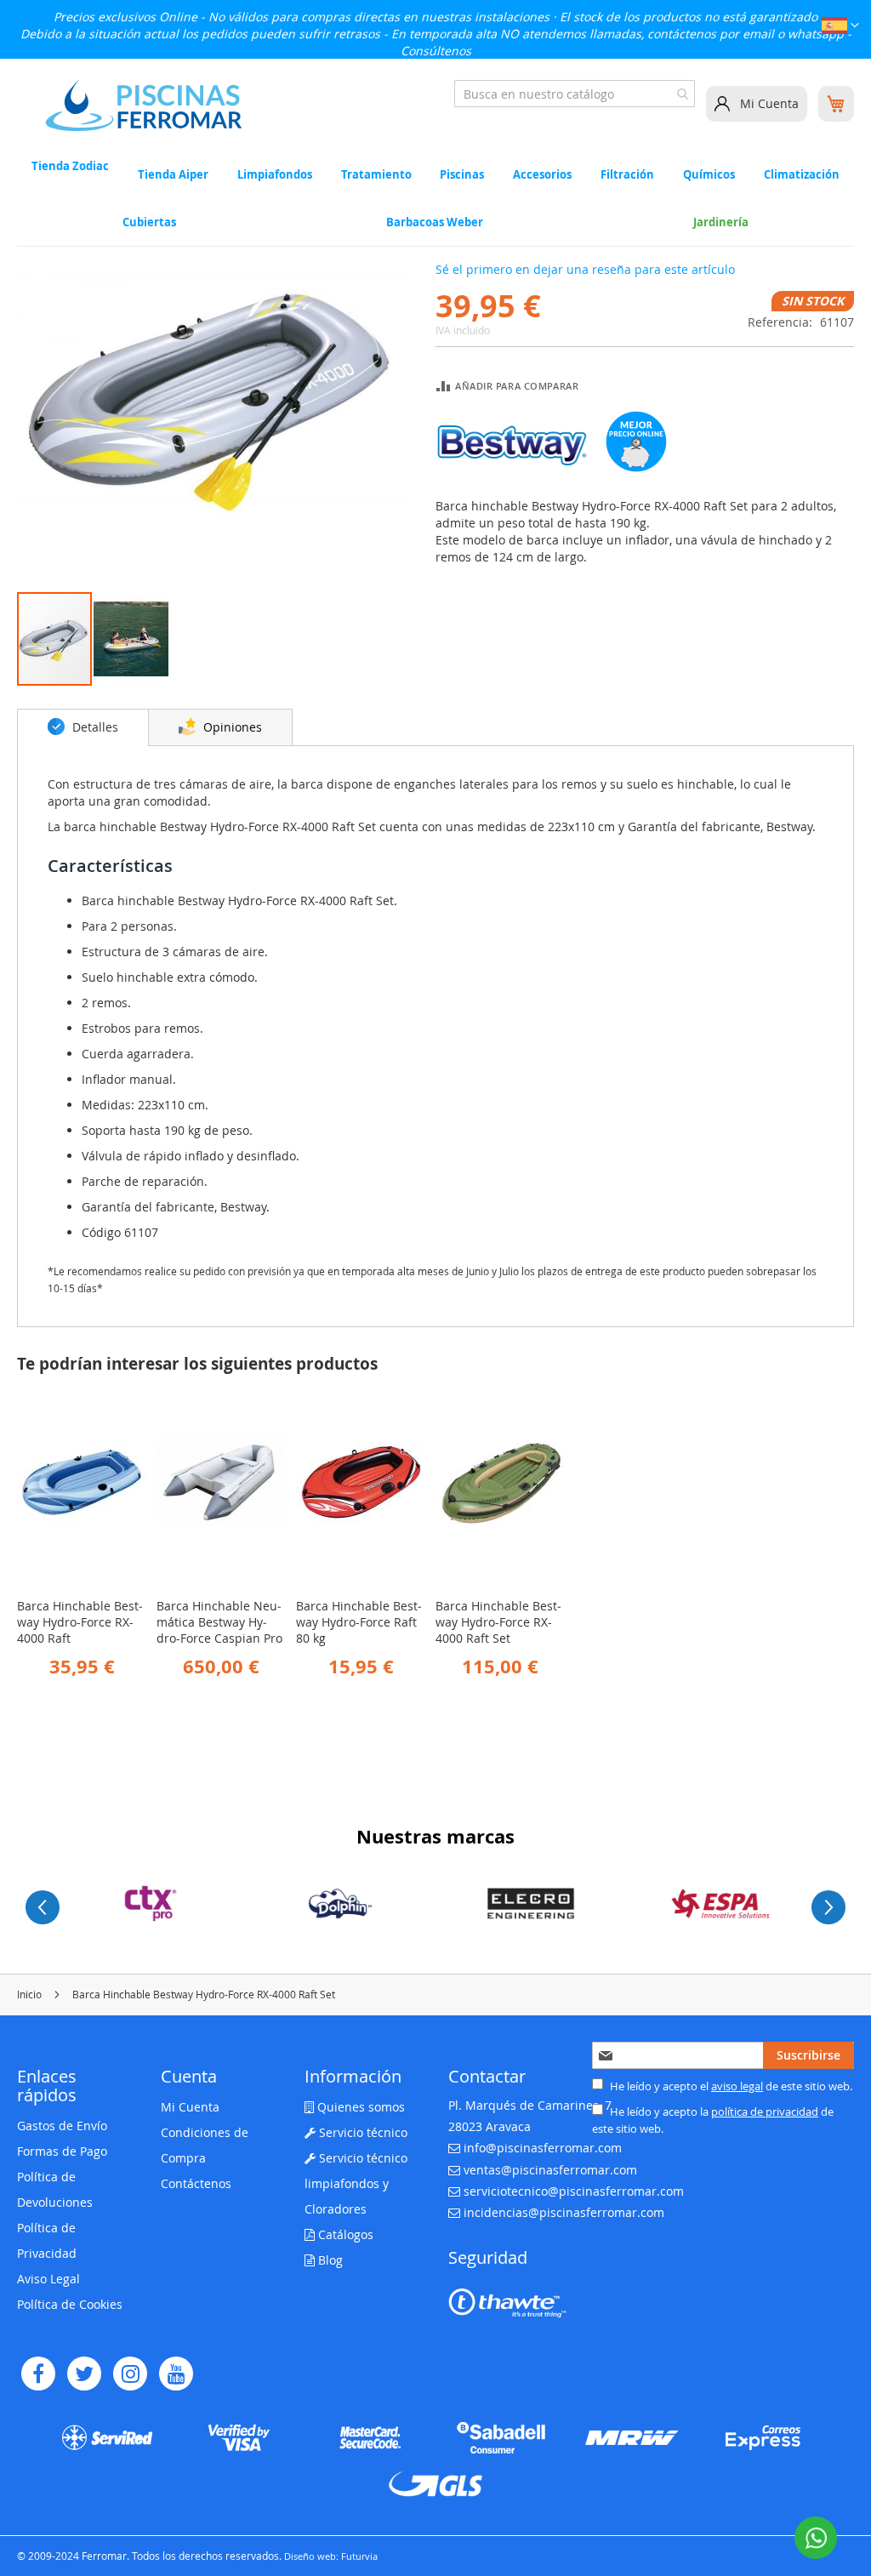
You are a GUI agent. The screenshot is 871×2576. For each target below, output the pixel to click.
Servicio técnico (361, 2132)
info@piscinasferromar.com (543, 2148)
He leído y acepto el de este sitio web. (730, 2086)
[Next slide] (828, 1907)
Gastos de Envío (62, 2126)
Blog (329, 2260)
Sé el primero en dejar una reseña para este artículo (585, 269)
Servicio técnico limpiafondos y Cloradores (356, 2183)
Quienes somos (359, 2107)
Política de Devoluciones (55, 2189)
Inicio (29, 1994)
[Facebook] (38, 2374)
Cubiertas (149, 222)
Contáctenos (196, 2183)
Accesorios (542, 174)
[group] (151, 1904)
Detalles (94, 727)
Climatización (802, 174)
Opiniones (231, 727)
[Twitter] (84, 2374)
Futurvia (359, 2556)
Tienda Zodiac (70, 167)
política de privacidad (765, 2112)
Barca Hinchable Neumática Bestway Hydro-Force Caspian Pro (219, 1622)
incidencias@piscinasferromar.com (564, 2212)
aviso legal (737, 2086)
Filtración (627, 174)
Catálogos (344, 2234)
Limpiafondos (275, 174)
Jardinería (721, 222)
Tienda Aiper (173, 174)
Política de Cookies (70, 2304)
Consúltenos (436, 51)
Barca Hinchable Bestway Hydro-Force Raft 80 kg (359, 1622)
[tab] (83, 727)
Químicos (709, 174)
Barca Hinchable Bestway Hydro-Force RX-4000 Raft (80, 1622)
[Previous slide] (43, 1907)
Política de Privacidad (47, 2240)
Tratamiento (376, 174)
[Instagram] (130, 2374)
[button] (840, 28)
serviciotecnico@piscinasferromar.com (574, 2191)
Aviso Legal (48, 2279)
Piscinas (462, 174)
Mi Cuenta (769, 103)
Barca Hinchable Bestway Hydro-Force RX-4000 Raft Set (498, 1622)
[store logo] (144, 105)
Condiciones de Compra (205, 2145)
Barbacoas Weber (435, 222)
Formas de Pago (62, 2151)
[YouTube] (176, 2374)
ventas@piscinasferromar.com (550, 2170)
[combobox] (575, 94)
